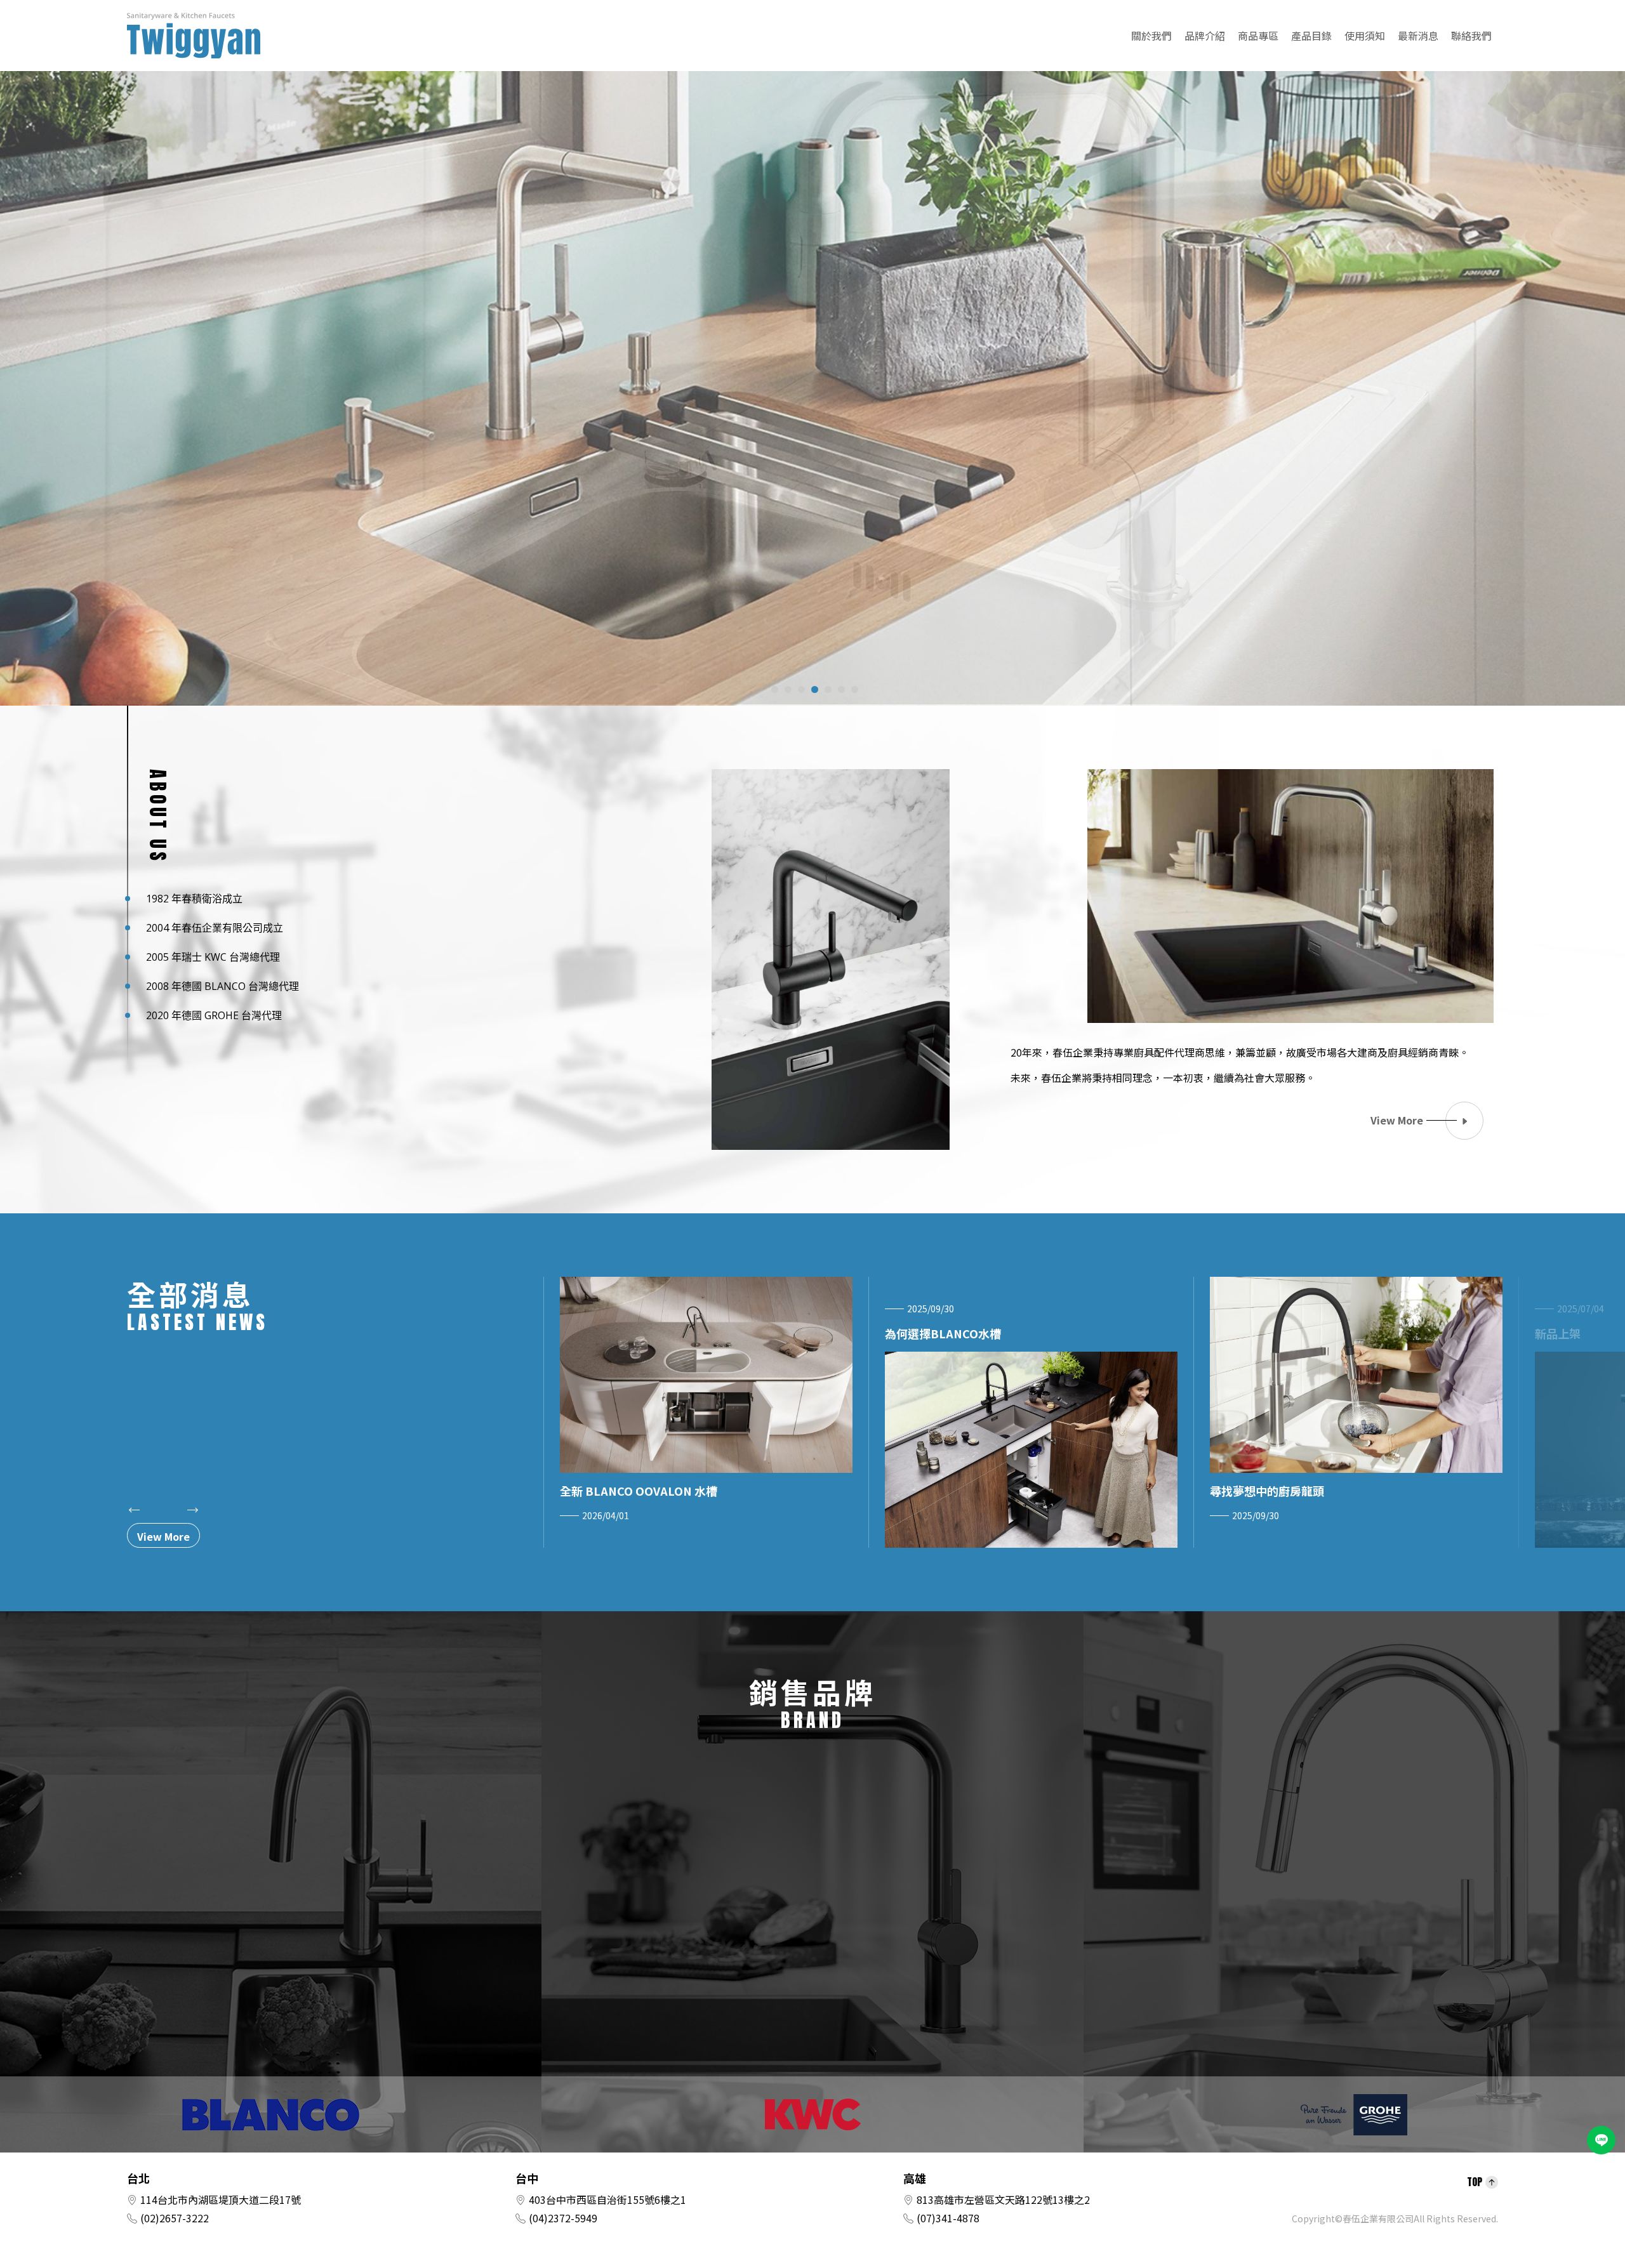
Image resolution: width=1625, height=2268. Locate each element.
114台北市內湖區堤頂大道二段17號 (221, 2199)
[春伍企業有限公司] (194, 36)
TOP (1475, 2182)
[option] (812, 376)
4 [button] (815, 689)
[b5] (812, 376)
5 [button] (828, 689)
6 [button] (841, 689)
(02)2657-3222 (175, 2218)
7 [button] (855, 689)
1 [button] (775, 689)
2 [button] (788, 689)
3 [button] (801, 689)
